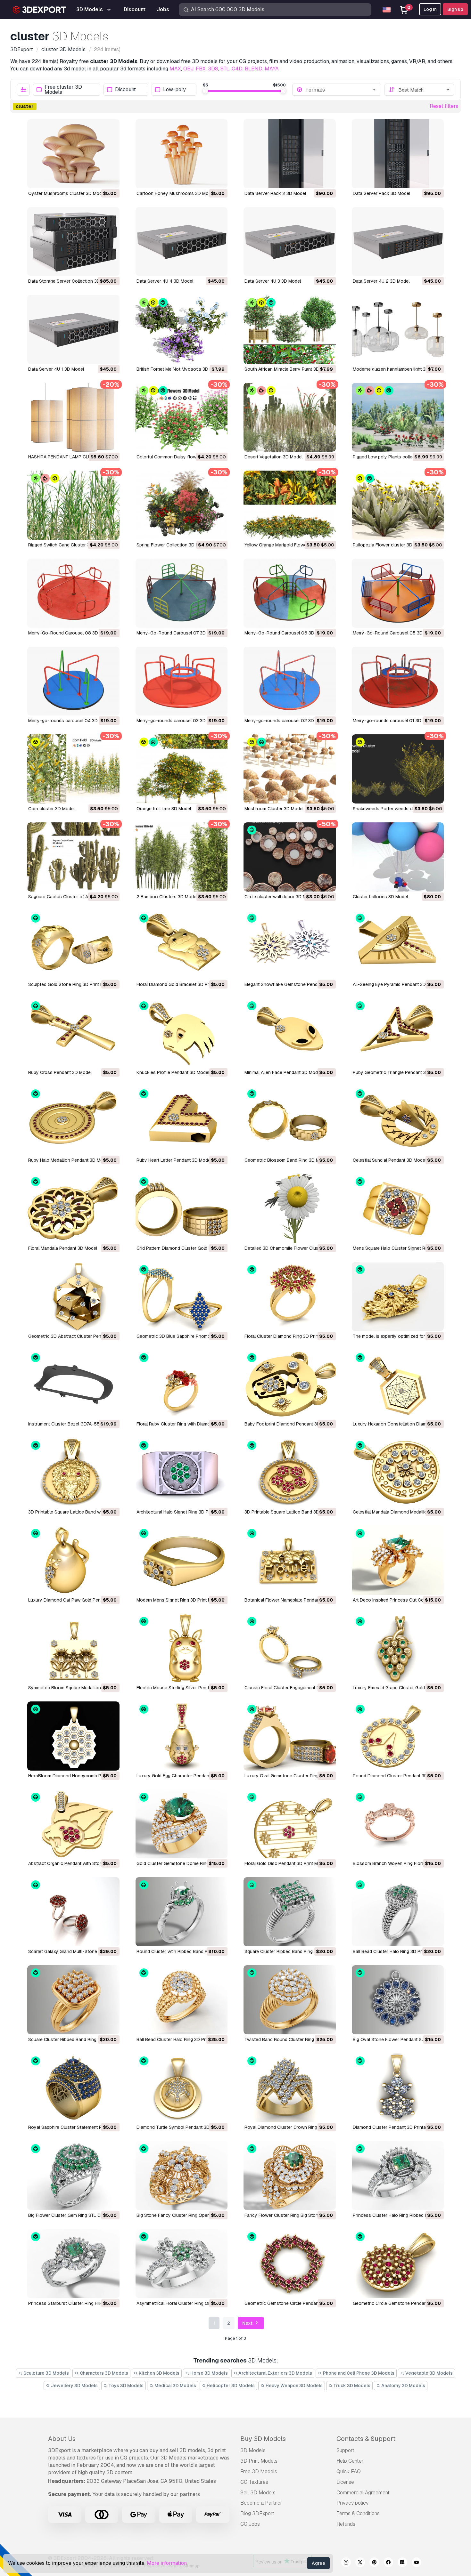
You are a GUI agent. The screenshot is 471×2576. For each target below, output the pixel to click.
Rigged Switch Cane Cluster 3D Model (67, 545)
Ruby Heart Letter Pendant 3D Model (174, 1160)
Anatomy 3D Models (403, 2386)
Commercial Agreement (363, 2493)
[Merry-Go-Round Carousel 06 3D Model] (290, 593)
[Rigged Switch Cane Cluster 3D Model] (73, 505)
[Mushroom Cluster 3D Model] (290, 769)
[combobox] (341, 90)
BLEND (254, 69)
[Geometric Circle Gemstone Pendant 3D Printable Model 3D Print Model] (398, 2264)
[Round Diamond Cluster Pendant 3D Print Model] (398, 1736)
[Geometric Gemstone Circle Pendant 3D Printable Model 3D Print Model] (290, 2264)
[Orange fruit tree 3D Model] (182, 769)
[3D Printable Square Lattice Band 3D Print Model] (290, 1472)
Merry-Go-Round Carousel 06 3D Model (286, 633)
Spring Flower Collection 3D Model (172, 545)
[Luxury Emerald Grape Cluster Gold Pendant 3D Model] (398, 1648)
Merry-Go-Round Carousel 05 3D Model (395, 633)
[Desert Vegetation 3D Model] (290, 417)
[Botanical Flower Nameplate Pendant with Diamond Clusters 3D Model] (290, 1560)
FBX (201, 69)
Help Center (350, 2461)
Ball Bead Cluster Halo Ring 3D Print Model (397, 1951)
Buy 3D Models (263, 2439)
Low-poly (174, 90)
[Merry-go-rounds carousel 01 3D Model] (398, 681)
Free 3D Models (259, 2471)
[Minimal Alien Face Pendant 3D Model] (290, 1033)
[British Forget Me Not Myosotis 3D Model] (182, 329)
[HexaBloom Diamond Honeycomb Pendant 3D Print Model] (73, 1736)
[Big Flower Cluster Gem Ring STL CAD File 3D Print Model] (73, 2176)
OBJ (188, 69)
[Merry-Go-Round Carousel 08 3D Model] (73, 593)
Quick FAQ (349, 2471)
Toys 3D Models (125, 2386)
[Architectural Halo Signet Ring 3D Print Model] (182, 1472)
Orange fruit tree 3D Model (164, 809)
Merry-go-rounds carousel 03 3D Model (178, 721)
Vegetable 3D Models (429, 2373)
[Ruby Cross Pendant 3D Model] (73, 1033)
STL (225, 69)
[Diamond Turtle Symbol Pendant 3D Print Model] (182, 2088)
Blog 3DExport (257, 2513)
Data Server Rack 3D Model (381, 193)
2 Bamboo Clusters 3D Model (167, 897)
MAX (175, 69)
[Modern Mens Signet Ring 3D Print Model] (182, 1560)
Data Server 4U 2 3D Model (381, 281)
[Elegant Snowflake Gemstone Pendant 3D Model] (290, 945)
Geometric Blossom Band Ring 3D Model (286, 1160)
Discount (125, 90)
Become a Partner (261, 2503)
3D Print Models (259, 2461)
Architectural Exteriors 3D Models (275, 2373)
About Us (62, 2439)
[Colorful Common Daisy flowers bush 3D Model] (182, 417)
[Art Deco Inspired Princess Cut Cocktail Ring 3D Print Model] (398, 1560)
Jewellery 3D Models (74, 2386)
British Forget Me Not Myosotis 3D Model (179, 369)
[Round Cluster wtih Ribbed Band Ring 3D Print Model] (182, 1912)
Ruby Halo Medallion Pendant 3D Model (69, 1160)
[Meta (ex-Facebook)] (388, 2563)
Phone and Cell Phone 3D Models (358, 2373)
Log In (430, 9)
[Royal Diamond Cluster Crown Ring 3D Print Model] (290, 2088)
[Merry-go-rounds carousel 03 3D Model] (182, 681)
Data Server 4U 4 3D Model (165, 281)
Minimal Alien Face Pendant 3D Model (283, 1072)
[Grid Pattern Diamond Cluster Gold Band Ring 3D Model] (182, 1208)
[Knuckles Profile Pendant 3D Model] (182, 1033)
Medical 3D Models (175, 2386)
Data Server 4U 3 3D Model (273, 281)
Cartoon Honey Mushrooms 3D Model (176, 193)
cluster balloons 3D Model (380, 897)
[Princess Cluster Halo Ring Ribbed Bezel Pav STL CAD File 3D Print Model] (398, 2176)
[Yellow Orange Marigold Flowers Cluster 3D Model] (290, 505)
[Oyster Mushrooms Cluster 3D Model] (73, 154)
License (345, 2482)
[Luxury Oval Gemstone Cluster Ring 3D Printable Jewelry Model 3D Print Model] (290, 1736)
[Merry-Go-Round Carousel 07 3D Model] (182, 593)
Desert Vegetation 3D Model (273, 457)
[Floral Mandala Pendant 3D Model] (73, 1208)
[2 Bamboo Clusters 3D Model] (182, 857)
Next (248, 2323)
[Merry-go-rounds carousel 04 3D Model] (73, 681)
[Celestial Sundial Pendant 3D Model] (398, 1121)
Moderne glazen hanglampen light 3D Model (398, 369)
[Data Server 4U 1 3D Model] (73, 329)
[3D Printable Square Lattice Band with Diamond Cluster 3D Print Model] (73, 1472)
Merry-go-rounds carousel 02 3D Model (286, 721)
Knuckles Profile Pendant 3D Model (173, 1072)
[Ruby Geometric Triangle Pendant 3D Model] (398, 1033)
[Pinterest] (374, 2563)
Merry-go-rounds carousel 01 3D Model (394, 721)
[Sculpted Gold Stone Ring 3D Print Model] (73, 945)
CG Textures (254, 2482)
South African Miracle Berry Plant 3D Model (289, 369)
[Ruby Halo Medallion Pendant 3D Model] (73, 1121)
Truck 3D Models (351, 2386)
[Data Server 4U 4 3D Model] (182, 242)
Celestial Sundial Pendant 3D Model (389, 1160)
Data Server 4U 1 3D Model (56, 369)
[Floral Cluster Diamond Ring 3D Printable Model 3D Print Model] (290, 1296)
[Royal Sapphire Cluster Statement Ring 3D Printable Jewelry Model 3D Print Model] (73, 2088)
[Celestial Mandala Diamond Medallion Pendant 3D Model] (398, 1472)
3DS (213, 69)
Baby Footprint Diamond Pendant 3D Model (289, 1424)
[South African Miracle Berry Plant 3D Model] (290, 329)
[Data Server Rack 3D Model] (398, 154)
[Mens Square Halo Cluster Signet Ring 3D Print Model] (398, 1208)
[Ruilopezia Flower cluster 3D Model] (398, 505)
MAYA (272, 69)
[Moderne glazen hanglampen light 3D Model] (398, 329)
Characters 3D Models (103, 2373)
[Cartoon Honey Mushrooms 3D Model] (182, 154)
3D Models (253, 2450)
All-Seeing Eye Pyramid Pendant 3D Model (396, 984)
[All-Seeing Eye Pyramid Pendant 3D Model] (398, 945)
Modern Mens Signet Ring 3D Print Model (178, 1600)
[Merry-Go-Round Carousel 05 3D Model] (398, 593)
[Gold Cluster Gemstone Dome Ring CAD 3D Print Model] (182, 1824)
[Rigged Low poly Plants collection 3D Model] (398, 417)
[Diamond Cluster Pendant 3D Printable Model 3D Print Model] (398, 2088)
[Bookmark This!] (110, 179)
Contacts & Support (366, 2439)
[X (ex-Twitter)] (360, 2563)
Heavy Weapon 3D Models (294, 2386)
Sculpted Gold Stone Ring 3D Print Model (70, 984)
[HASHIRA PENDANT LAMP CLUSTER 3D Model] (73, 417)
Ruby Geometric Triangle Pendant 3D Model (398, 1072)
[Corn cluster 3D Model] (73, 769)
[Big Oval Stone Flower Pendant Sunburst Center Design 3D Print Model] (398, 2000)
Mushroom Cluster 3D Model (274, 809)
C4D (237, 69)
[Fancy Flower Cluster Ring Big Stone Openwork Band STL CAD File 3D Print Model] (290, 2176)
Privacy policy (352, 2503)
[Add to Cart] (97, 179)
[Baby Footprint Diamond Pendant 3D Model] (290, 1385)
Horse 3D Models (209, 2373)
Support (345, 2450)
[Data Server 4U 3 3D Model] (290, 242)
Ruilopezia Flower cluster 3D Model (389, 545)
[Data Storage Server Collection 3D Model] (73, 242)
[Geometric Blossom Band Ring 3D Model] (290, 1121)
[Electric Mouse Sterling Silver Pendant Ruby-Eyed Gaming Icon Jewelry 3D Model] (182, 1648)
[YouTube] (417, 2563)
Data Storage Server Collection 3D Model (71, 281)
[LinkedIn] (402, 2563)
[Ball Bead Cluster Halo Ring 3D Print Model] (398, 1912)
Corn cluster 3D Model (51, 809)
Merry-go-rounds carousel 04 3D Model (70, 721)
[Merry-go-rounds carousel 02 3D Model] (290, 681)
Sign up (455, 9)
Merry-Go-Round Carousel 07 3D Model (178, 633)
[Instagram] (346, 2563)
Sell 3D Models (258, 2493)
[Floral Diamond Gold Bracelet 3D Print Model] (182, 945)
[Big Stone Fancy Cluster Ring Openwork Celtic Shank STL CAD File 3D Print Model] (182, 2176)
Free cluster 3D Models (63, 90)
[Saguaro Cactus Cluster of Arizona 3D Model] (73, 857)
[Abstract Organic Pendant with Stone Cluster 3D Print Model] (73, 1824)
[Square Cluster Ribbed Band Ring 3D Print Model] (290, 1912)
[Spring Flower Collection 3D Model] (182, 505)
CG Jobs (250, 2524)
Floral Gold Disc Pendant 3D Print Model (286, 1863)
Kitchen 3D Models (159, 2373)
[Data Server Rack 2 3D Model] (290, 154)
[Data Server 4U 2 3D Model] (398, 242)
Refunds (346, 2524)
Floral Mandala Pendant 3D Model (63, 1248)
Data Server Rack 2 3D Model (275, 193)
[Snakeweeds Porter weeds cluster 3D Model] (398, 769)
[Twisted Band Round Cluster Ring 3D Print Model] (290, 2000)
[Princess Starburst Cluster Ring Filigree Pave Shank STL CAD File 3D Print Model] (73, 2264)
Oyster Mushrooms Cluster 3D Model (67, 193)
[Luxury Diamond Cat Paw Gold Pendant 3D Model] (73, 1560)
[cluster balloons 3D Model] (398, 857)
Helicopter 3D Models (230, 2386)
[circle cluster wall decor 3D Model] (290, 857)
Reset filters (444, 106)
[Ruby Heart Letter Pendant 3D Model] (182, 1121)
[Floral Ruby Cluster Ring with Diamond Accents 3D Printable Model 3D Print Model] (182, 1385)
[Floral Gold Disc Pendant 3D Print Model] (290, 1824)
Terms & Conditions (358, 2513)
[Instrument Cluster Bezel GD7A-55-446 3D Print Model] (73, 1385)
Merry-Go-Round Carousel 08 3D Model (70, 633)
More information (167, 2563)
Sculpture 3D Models (46, 2373)
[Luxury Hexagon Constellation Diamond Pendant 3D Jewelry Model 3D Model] (398, 1385)
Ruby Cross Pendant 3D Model (60, 1072)
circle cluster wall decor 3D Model (280, 897)
